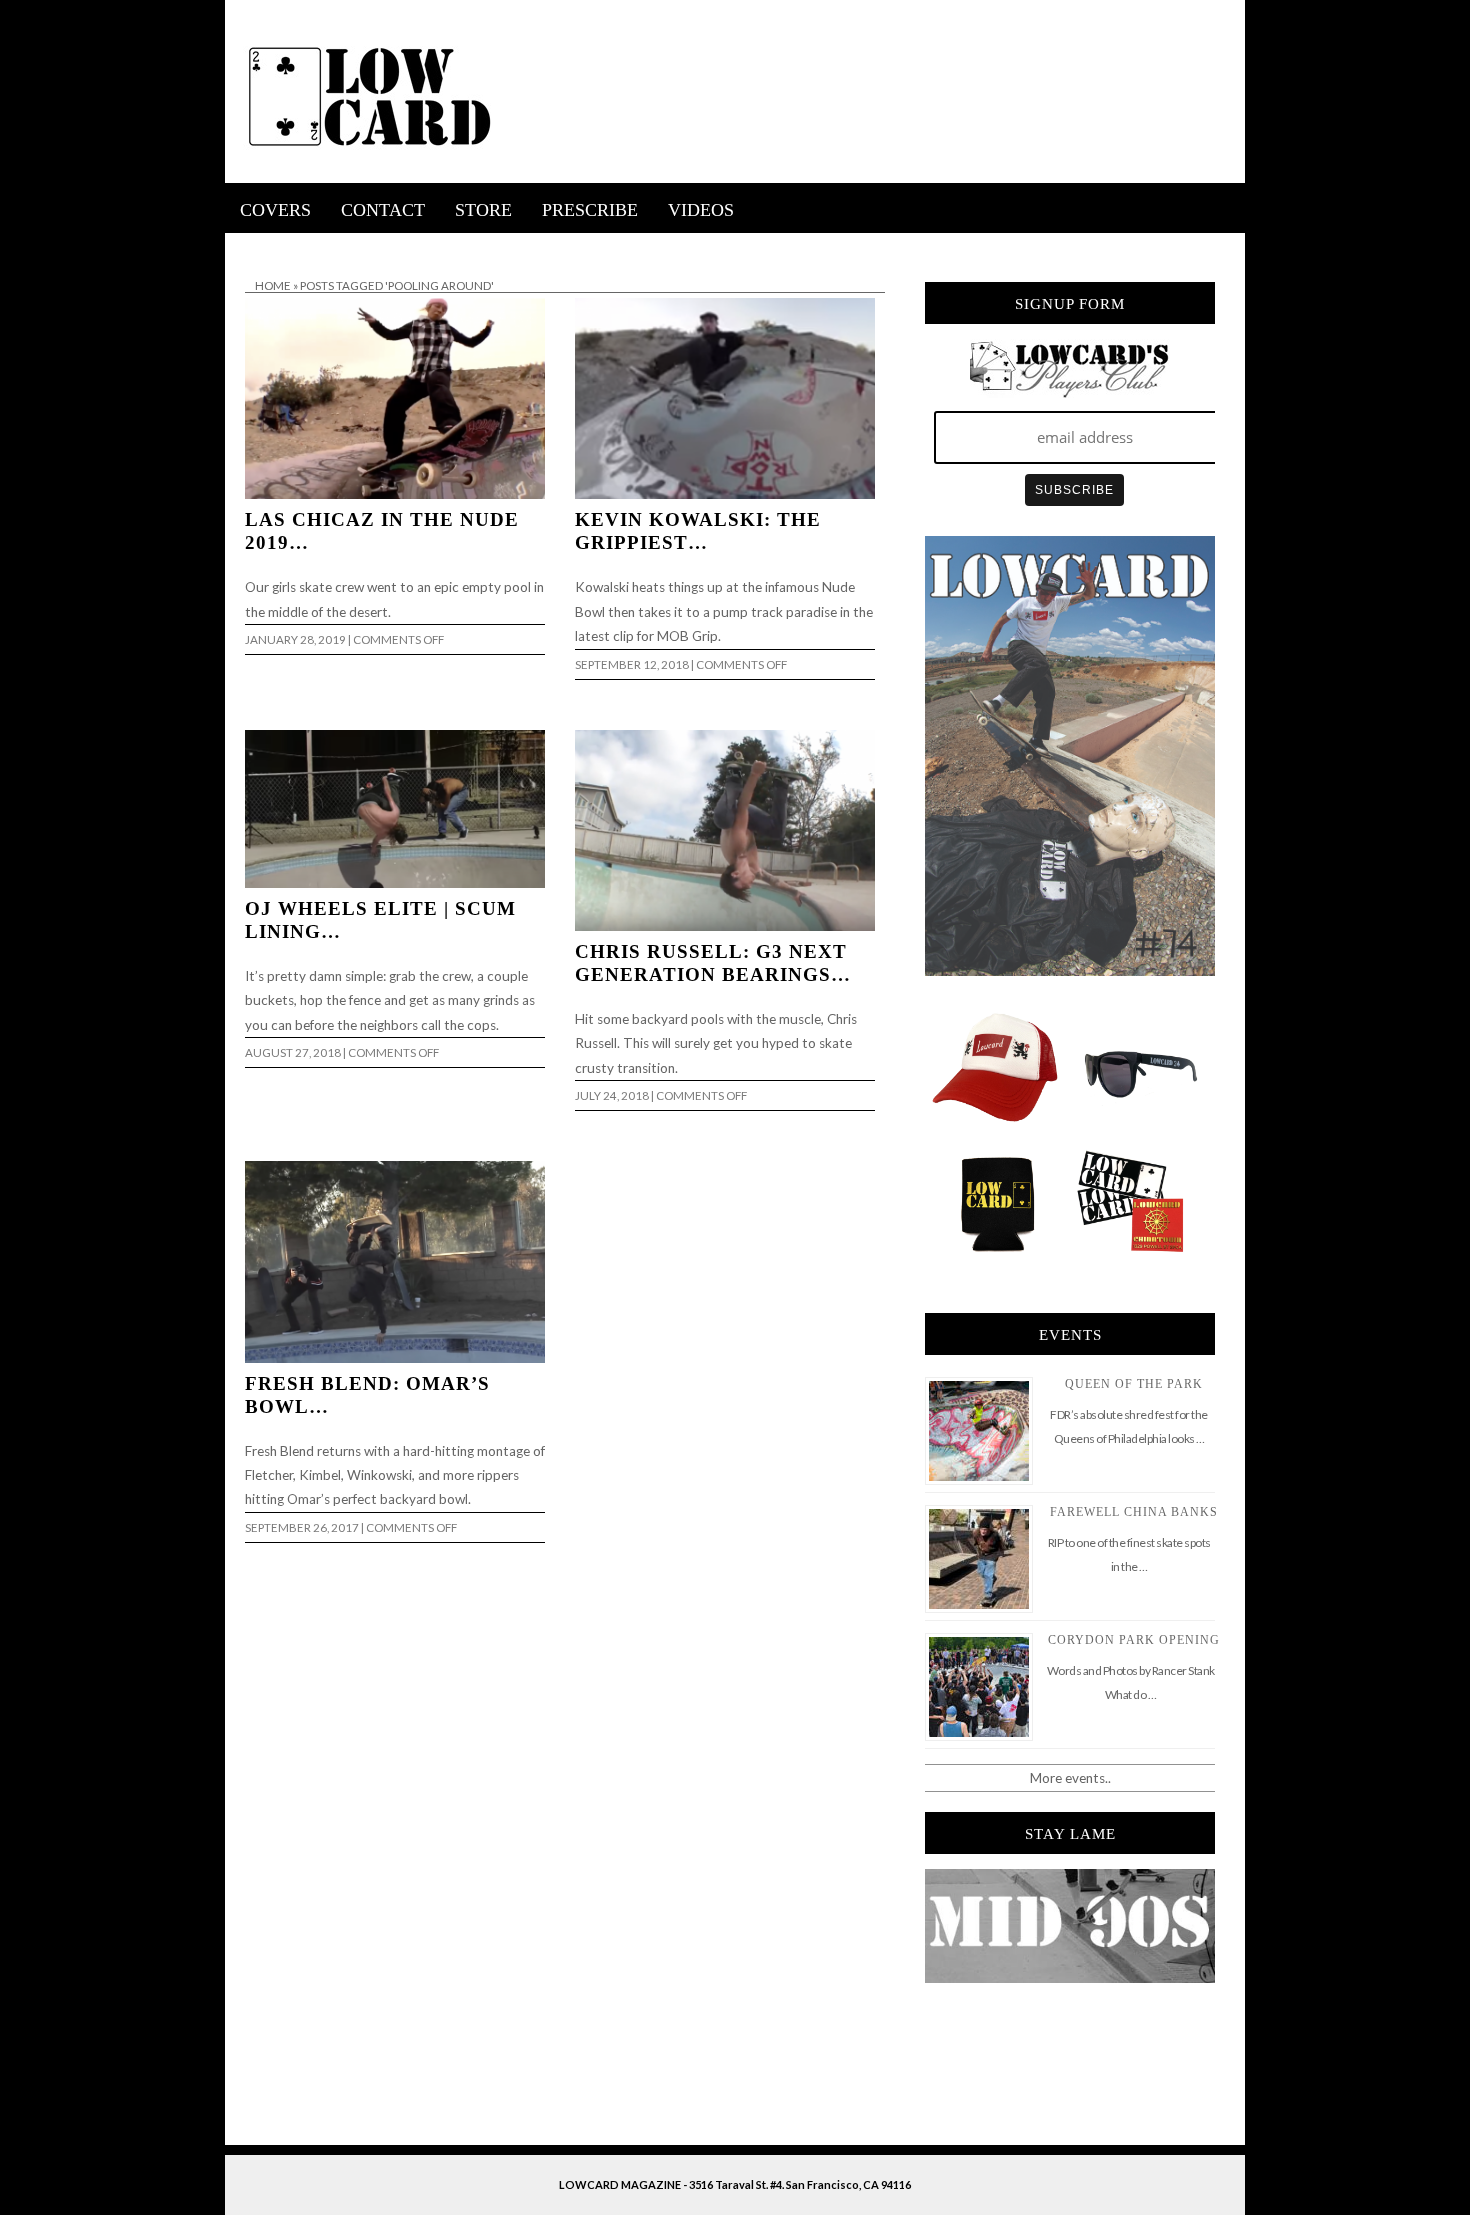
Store (483, 210)
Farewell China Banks (1134, 1512)
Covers (275, 210)
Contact (383, 210)
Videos (701, 210)
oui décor (253, 246)
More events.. (1070, 1778)
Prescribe (590, 210)
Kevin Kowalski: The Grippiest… (698, 531)
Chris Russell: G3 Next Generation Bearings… (713, 963)
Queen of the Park (1134, 1384)
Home (273, 285)
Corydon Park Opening (1134, 1640)
